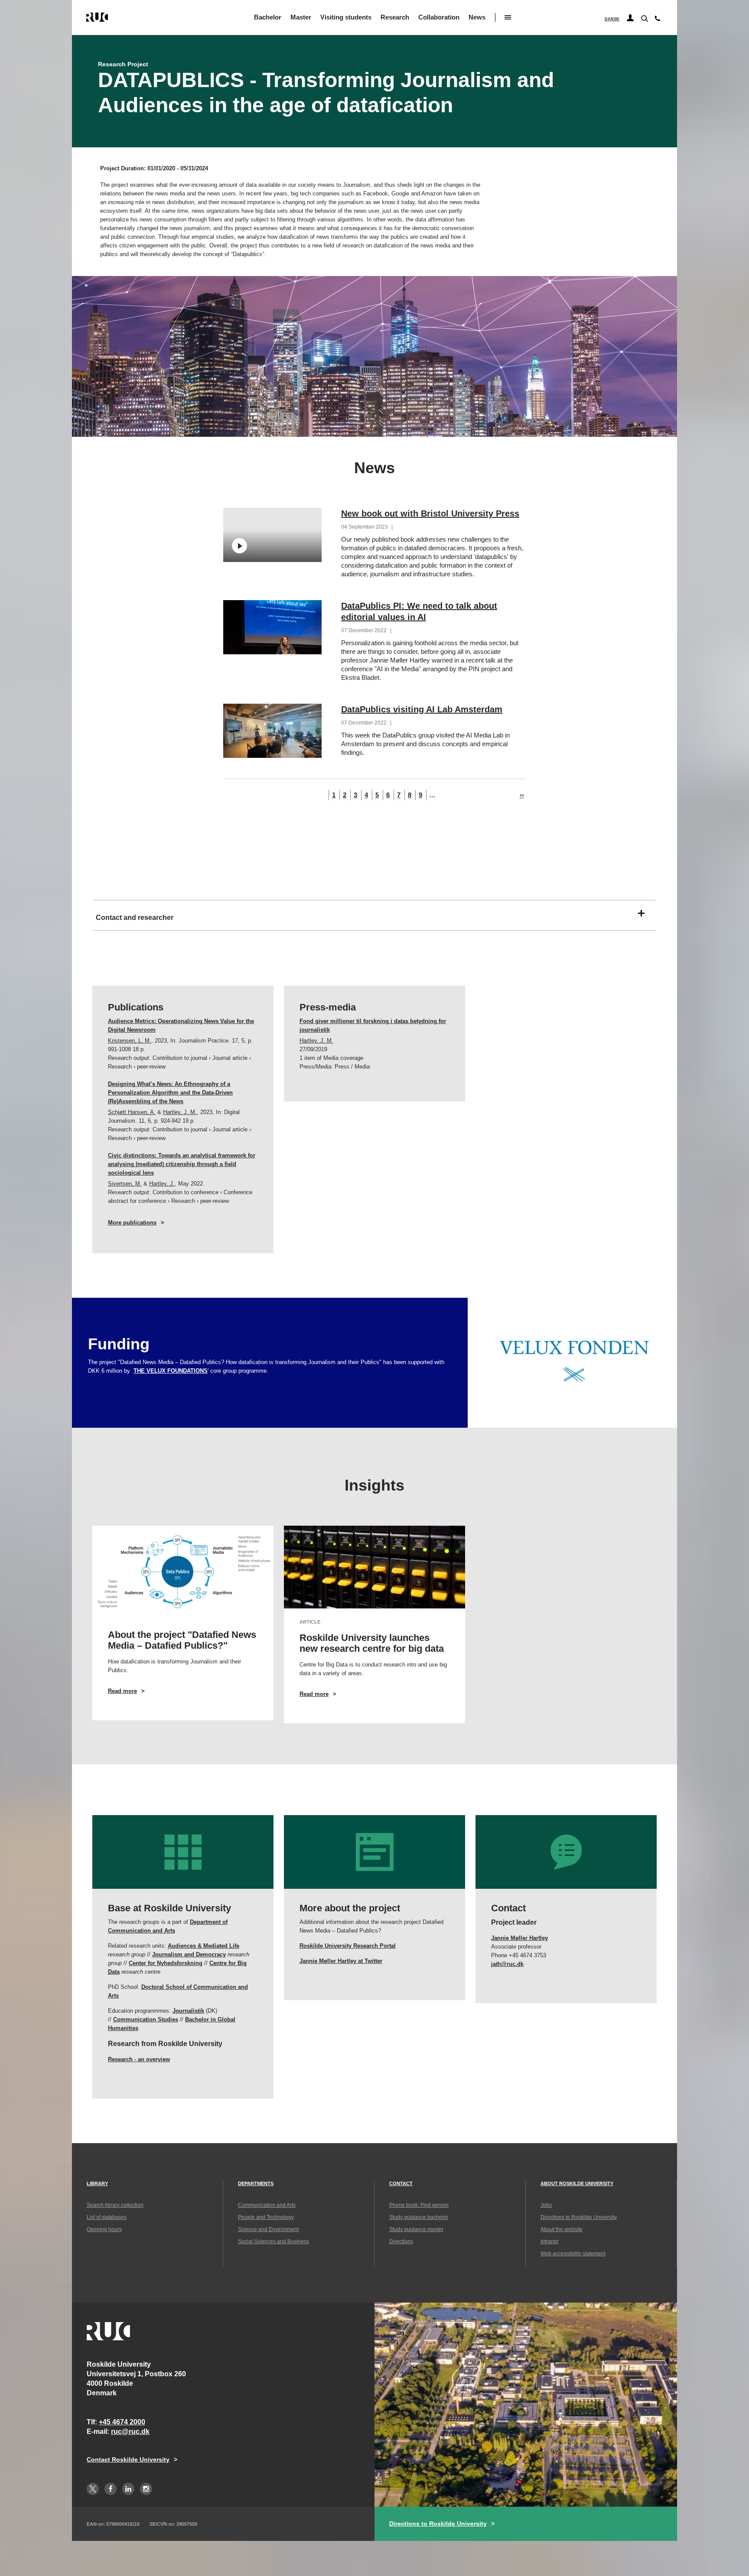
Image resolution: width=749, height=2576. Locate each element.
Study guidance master (416, 2229)
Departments (256, 2183)
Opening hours (104, 2229)
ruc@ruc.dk (130, 2431)
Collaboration (439, 17)
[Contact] (658, 20)
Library (97, 2183)
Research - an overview (139, 2059)
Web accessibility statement (573, 2254)
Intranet (549, 2241)
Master (301, 17)
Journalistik (188, 2011)
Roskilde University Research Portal (348, 1946)
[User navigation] (630, 18)
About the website (562, 2229)
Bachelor (268, 17)
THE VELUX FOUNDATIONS (171, 1371)
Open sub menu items (508, 17)
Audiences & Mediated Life (204, 1946)
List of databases (107, 2217)
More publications (132, 1223)
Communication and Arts (267, 2205)
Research (395, 17)
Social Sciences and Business (274, 2241)
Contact (401, 2183)
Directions (401, 2241)
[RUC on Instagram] (146, 2489)
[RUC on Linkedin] (128, 2489)
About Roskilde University (577, 2183)
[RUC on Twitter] (93, 2489)
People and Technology (266, 2217)
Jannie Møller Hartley (519, 1938)
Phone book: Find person (419, 2205)
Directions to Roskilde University (579, 2217)
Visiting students (346, 17)
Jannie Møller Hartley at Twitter (341, 1961)
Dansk (612, 19)
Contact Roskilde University (128, 2459)
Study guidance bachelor (419, 2217)
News (477, 17)
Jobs (546, 2205)
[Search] (644, 18)
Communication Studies (146, 2019)
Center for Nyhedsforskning (166, 1963)
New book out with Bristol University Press (430, 513)
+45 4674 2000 (122, 2422)
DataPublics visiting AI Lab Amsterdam (422, 709)
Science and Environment (268, 2229)
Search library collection (115, 2205)
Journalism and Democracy (189, 1954)
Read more (135, 1691)
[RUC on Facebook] (111, 2489)
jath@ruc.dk (507, 1964)
